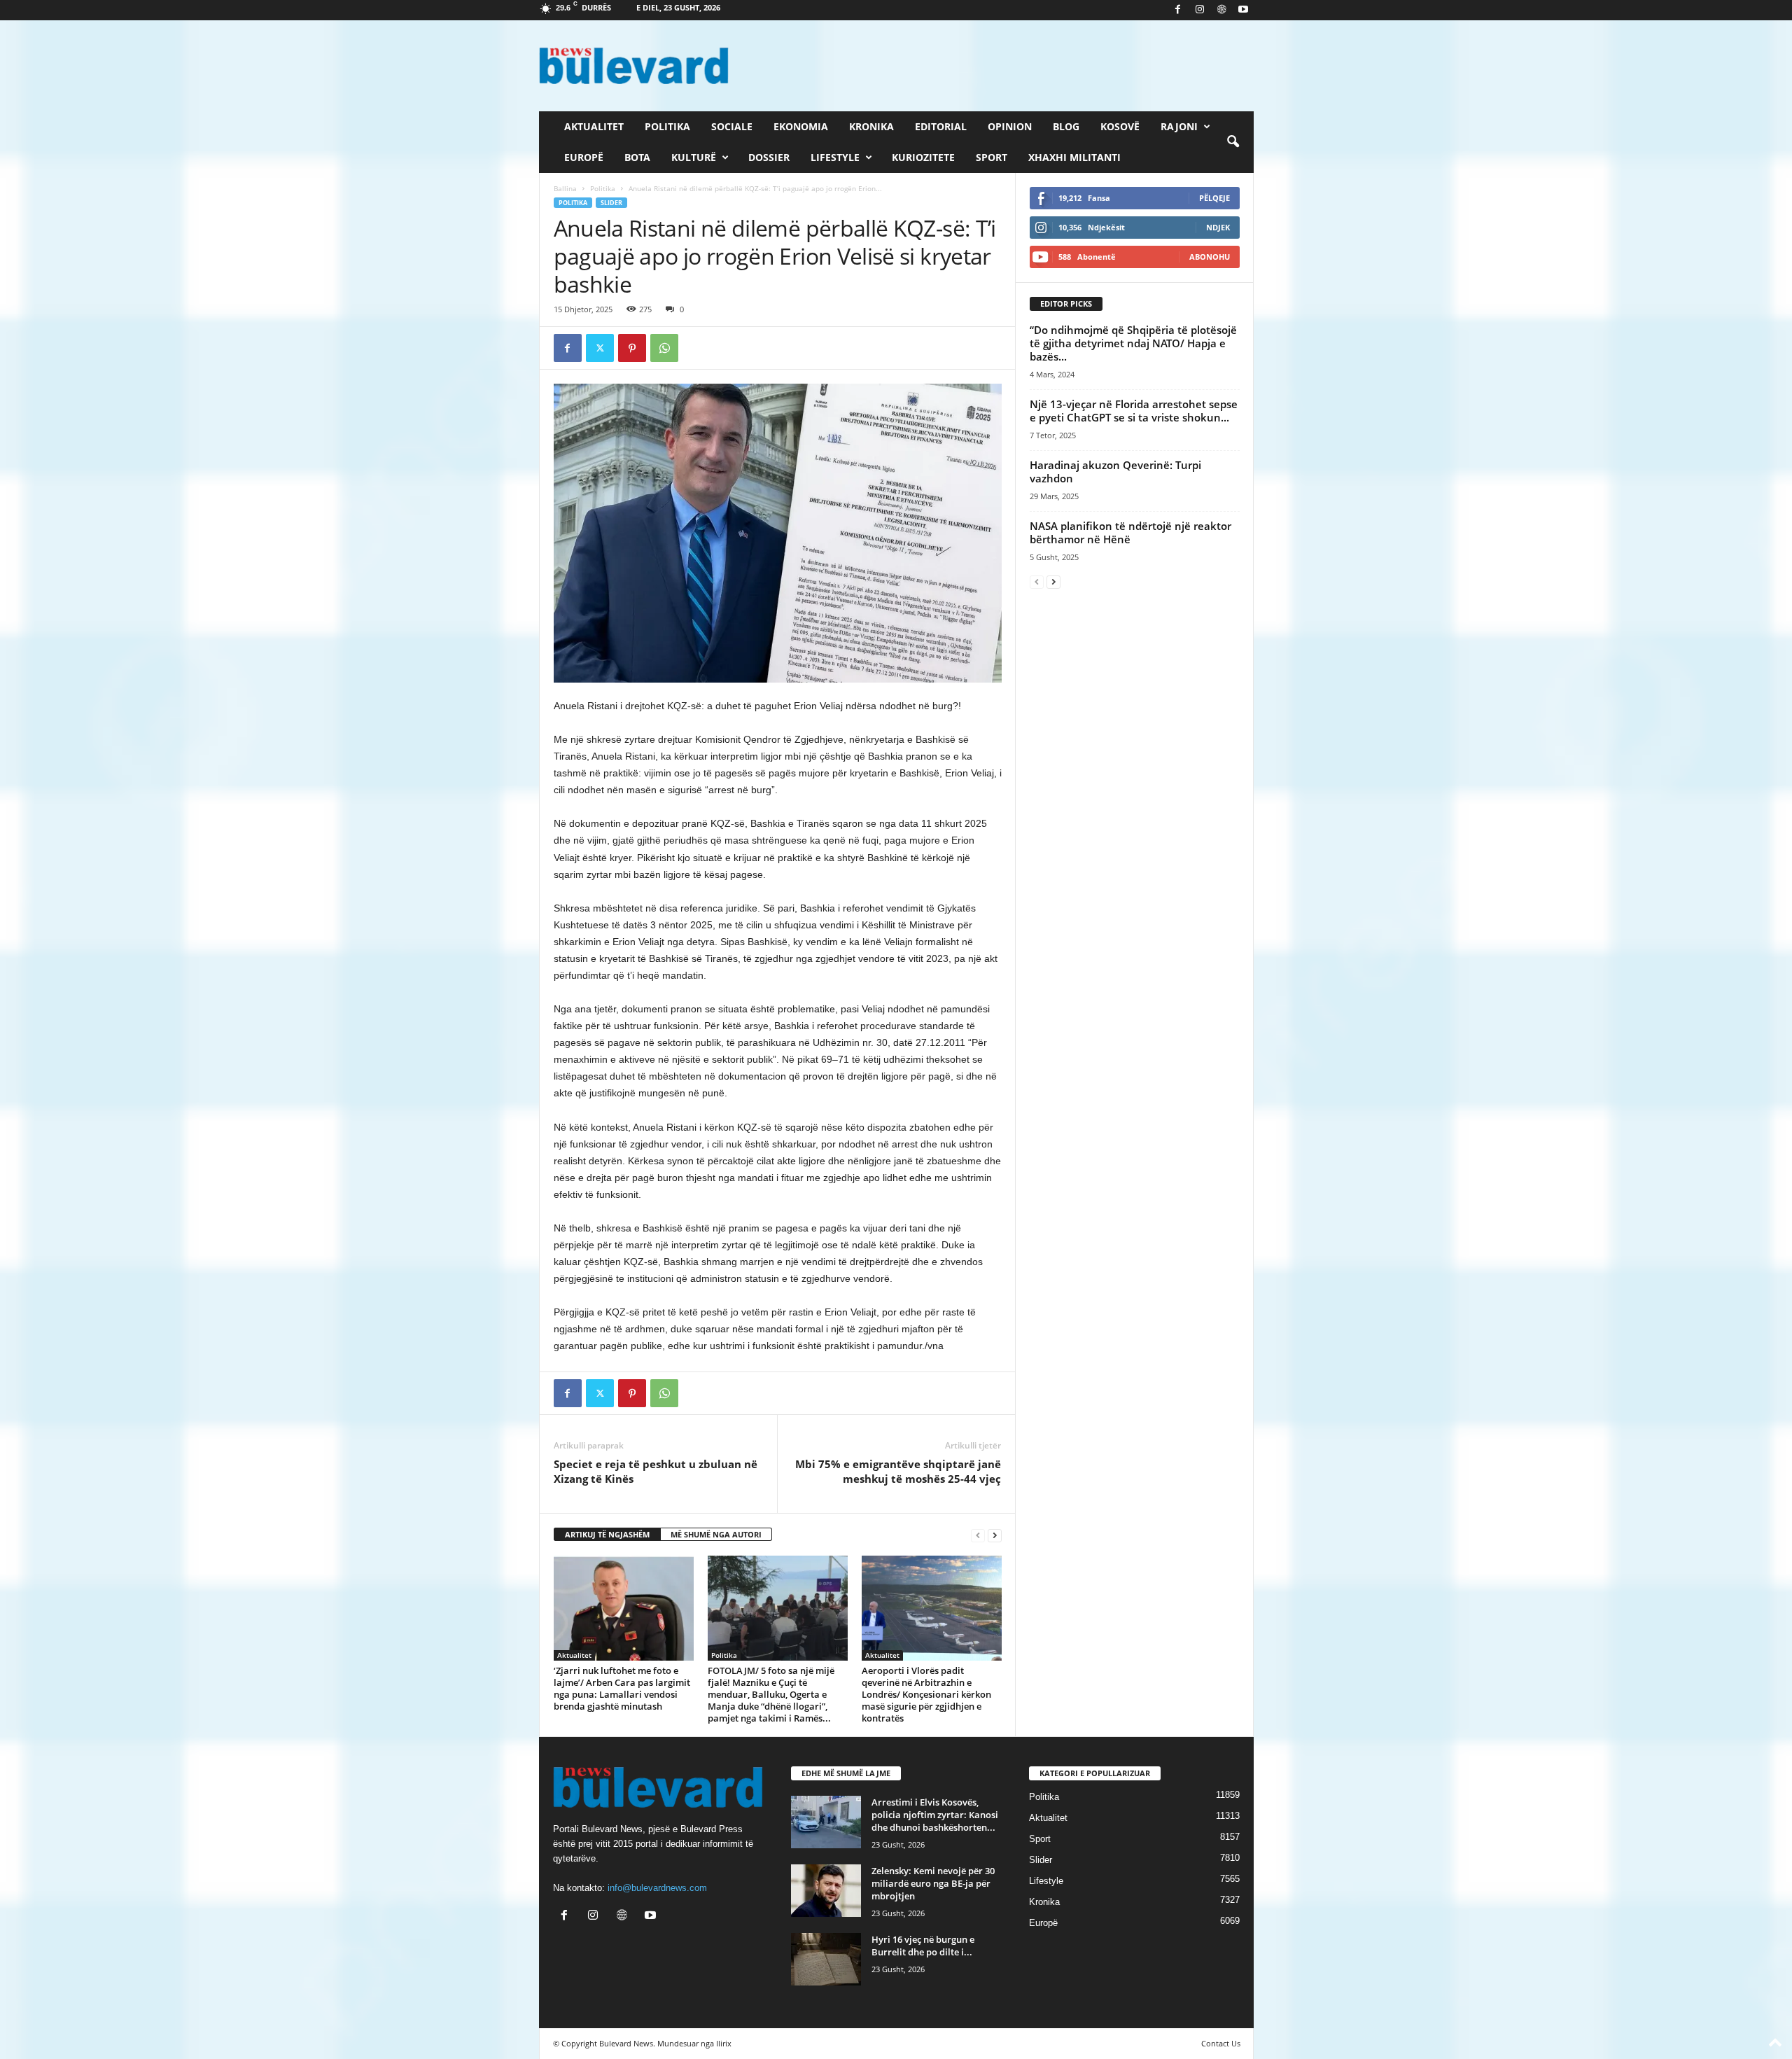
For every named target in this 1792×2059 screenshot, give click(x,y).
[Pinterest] (632, 348)
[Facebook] (1178, 10)
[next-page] (995, 1535)
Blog (1066, 126)
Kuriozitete (923, 157)
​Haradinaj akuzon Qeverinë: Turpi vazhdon (1115, 472)
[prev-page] (978, 1535)
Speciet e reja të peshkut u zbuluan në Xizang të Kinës (656, 1471)
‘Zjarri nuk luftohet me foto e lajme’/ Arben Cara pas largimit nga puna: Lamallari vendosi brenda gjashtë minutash (622, 1688)
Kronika (871, 126)
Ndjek (1218, 227)
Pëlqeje (1214, 198)
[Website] (1221, 10)
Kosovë (1120, 126)
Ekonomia (801, 126)
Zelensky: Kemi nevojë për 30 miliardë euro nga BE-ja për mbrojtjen (933, 1883)
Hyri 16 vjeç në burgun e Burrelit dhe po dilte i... (923, 1946)
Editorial (941, 126)
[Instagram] (1200, 10)
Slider (611, 203)
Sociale (732, 126)
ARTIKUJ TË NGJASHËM (607, 1534)
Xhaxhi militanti (1074, 157)
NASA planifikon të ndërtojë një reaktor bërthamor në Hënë (1130, 532)
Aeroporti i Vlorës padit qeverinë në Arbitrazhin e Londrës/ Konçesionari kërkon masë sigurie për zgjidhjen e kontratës (926, 1694)
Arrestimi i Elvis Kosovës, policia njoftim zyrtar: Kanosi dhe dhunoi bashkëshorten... (935, 1815)
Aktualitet (594, 126)
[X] (600, 348)
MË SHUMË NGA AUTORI (716, 1534)
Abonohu (1210, 257)
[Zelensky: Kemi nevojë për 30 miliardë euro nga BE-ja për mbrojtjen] (826, 1891)
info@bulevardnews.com (657, 1888)
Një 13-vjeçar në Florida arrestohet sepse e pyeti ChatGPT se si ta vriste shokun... (1134, 411)
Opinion (1010, 126)
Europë (584, 157)
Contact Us (1221, 2043)
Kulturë (694, 157)
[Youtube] (1243, 10)
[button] (1233, 142)
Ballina (565, 188)
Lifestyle (835, 157)
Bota (637, 157)
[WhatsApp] (664, 348)
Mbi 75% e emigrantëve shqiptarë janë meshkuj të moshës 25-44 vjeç (898, 1471)
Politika (667, 126)
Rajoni (1179, 126)
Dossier (769, 157)
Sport (992, 157)
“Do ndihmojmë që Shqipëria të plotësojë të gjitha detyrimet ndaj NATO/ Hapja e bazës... (1133, 343)
